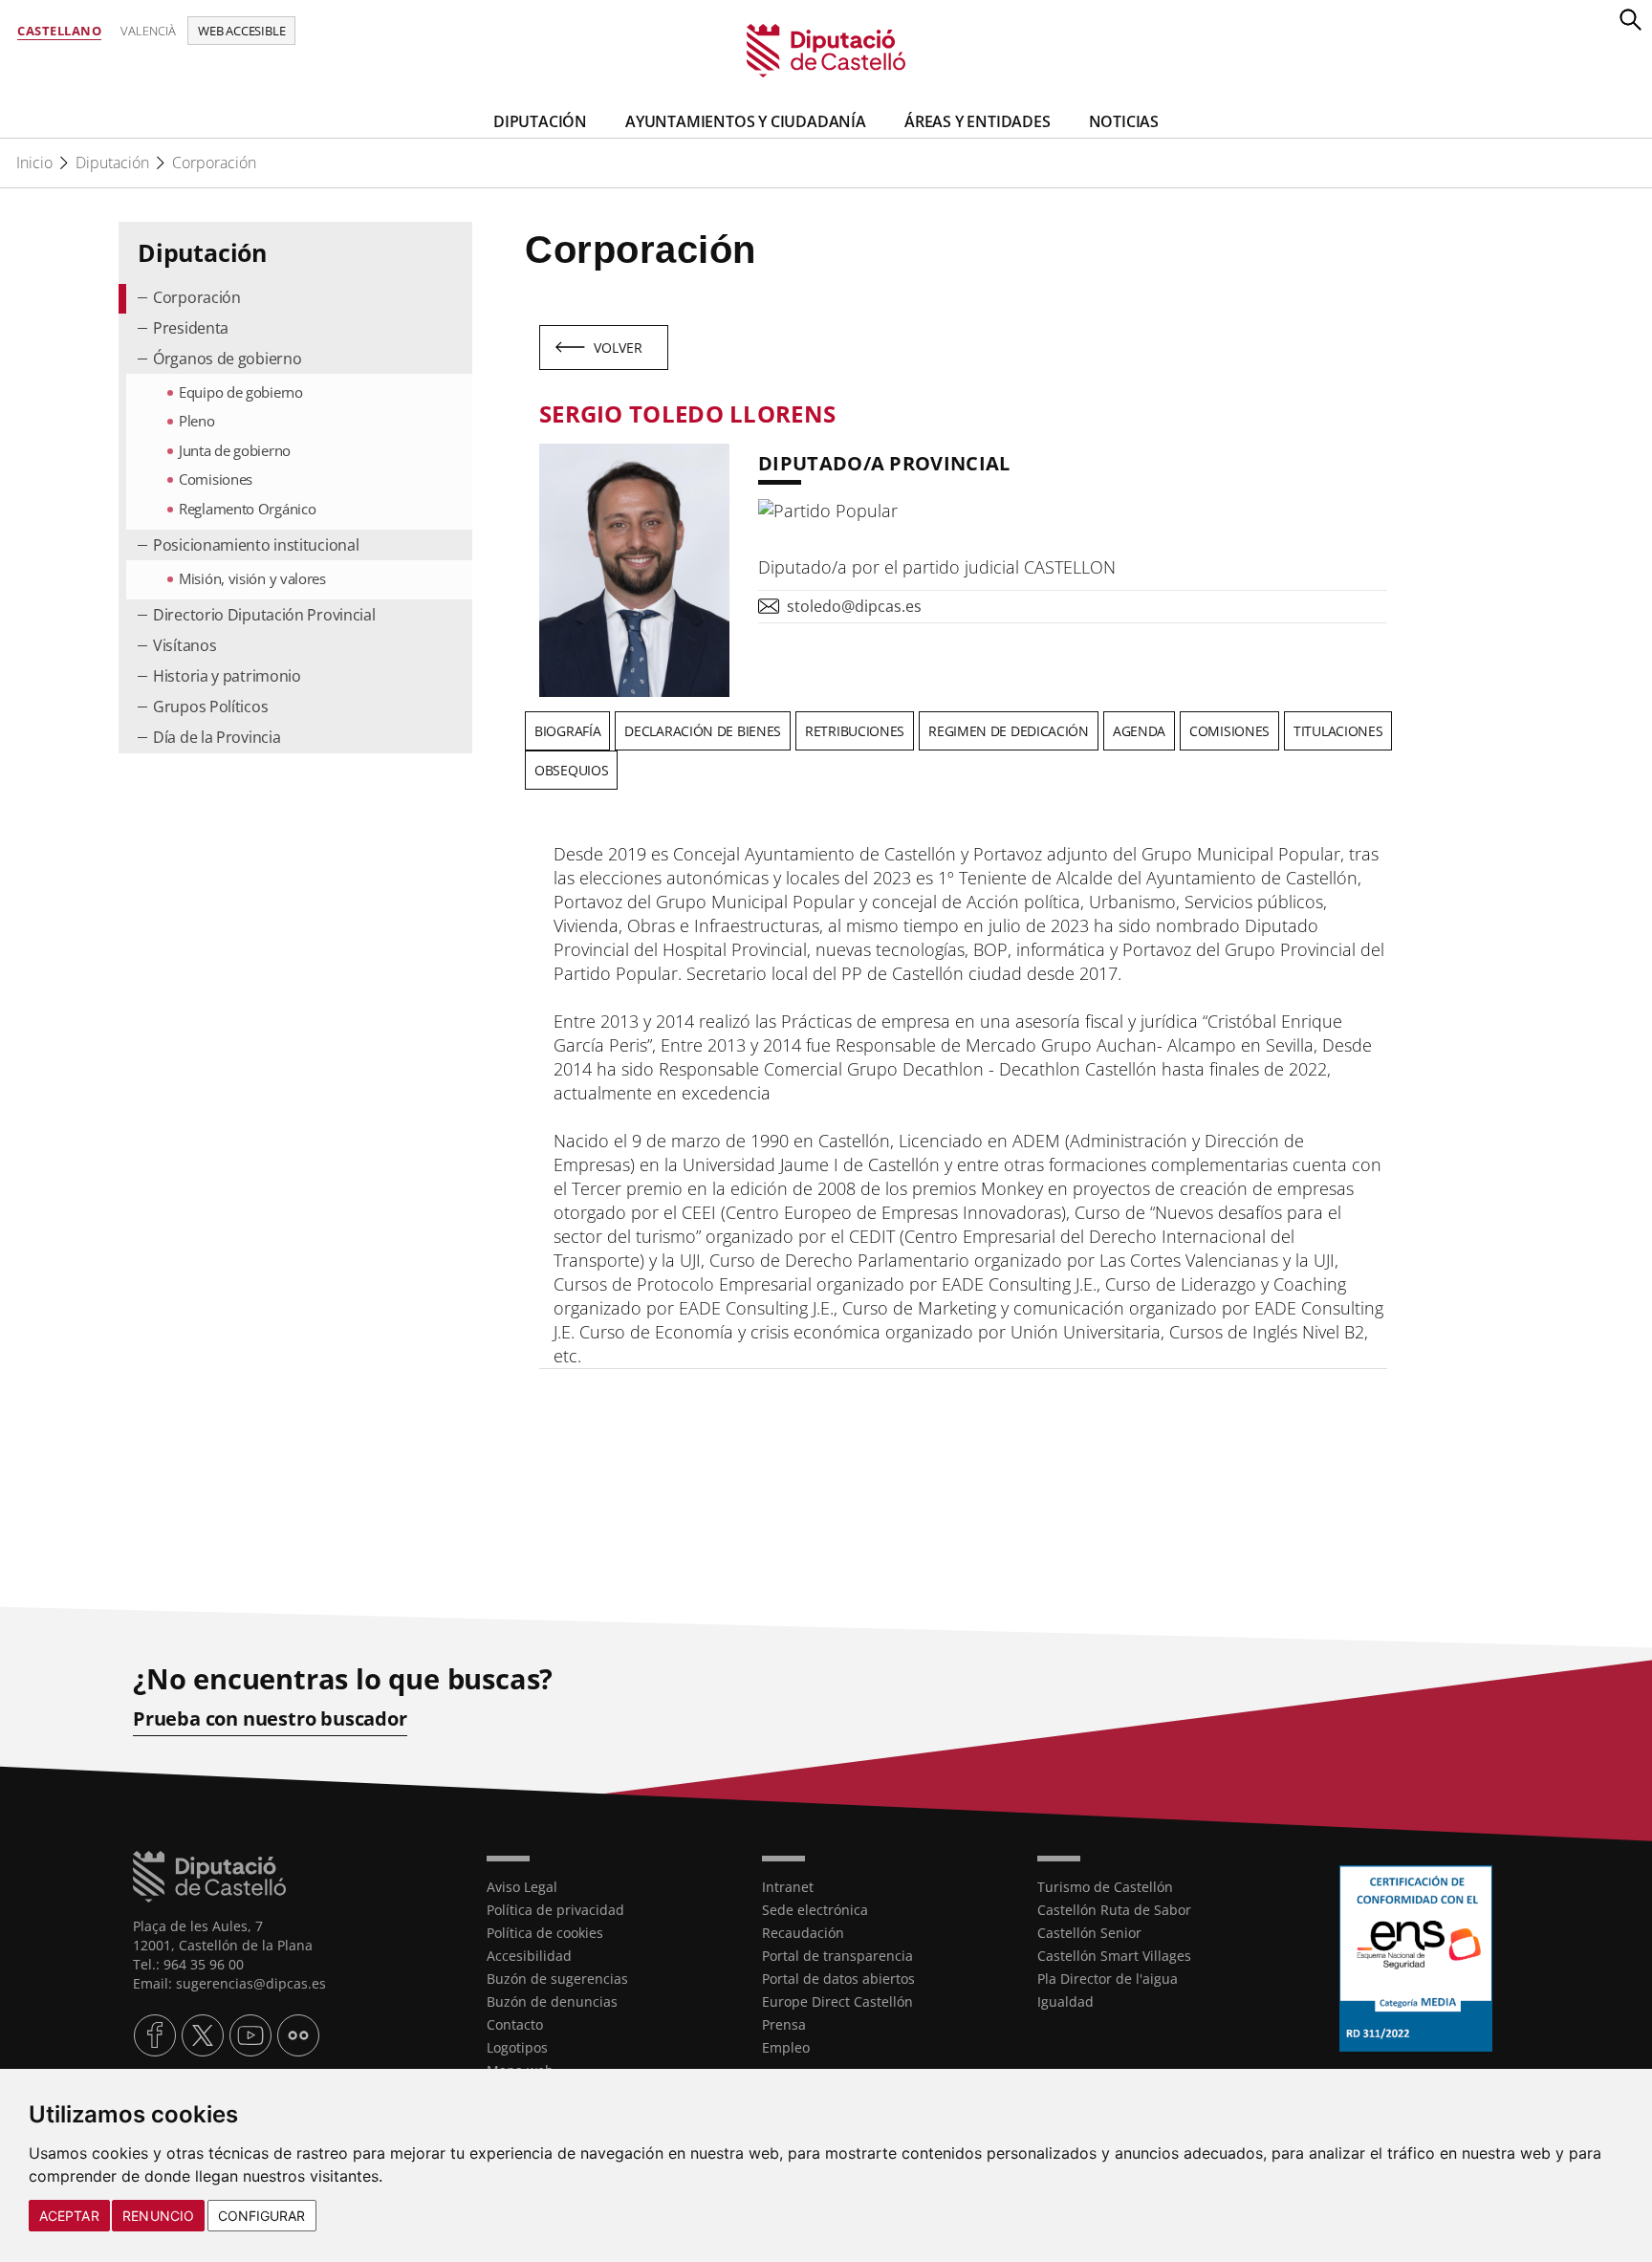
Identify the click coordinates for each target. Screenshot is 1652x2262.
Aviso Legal (522, 1887)
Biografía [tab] (567, 731)
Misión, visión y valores (252, 578)
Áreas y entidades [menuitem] (978, 121)
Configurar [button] (262, 2216)
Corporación (214, 163)
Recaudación (803, 1933)
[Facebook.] (155, 2035)
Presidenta (191, 328)
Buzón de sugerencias (557, 1979)
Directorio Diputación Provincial (264, 615)
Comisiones (216, 479)
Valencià (148, 31)
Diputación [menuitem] (540, 121)
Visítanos (185, 645)
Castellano (59, 31)
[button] (1630, 19)
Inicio (34, 163)
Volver (619, 348)
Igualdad (1065, 2001)
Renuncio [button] (158, 2216)
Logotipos (517, 2047)
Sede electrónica (815, 1910)
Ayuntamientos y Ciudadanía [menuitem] (746, 121)
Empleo (786, 2047)
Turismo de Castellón (1105, 1887)
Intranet (788, 1887)
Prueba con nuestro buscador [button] (270, 1719)
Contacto (515, 2024)
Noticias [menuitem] (1124, 121)
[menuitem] (295, 299)
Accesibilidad (529, 1956)
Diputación (112, 163)
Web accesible (241, 31)
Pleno (197, 421)
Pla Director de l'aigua (1108, 1979)
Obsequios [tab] (571, 770)
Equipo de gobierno (241, 392)
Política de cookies (545, 1933)
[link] (826, 49)
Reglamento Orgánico (247, 509)
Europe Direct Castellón (837, 2001)
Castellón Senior (1089, 1933)
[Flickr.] (298, 2035)
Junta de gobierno (235, 450)
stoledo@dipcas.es (854, 606)
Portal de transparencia (837, 1956)
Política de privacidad (555, 1910)
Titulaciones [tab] (1338, 731)
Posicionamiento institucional (256, 545)
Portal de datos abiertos (838, 1979)
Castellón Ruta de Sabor (1114, 1910)
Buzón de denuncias (552, 2001)
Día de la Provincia (217, 737)
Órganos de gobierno (227, 359)
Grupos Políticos (210, 707)
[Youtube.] (250, 2035)
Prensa (784, 2024)
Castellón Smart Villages (1114, 1956)
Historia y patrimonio (227, 676)
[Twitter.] (203, 2035)
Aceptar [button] (69, 2216)
